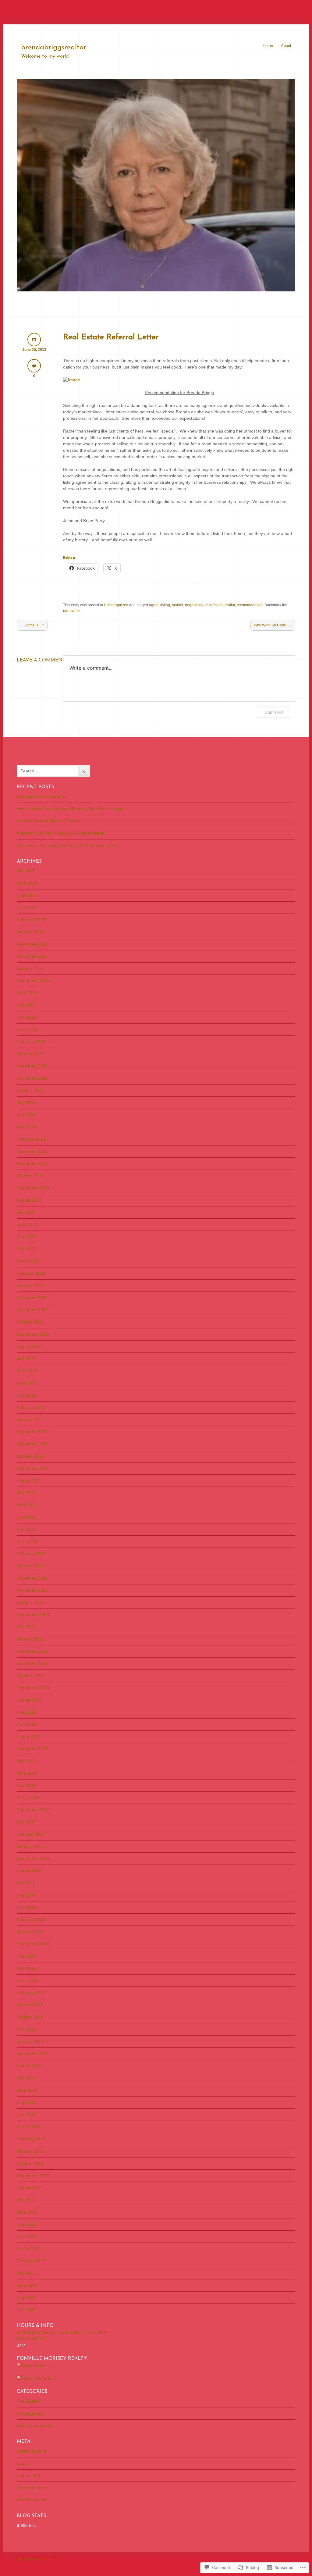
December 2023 (32, 1151)
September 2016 (33, 1858)
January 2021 (30, 1566)
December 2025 (32, 944)
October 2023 (30, 1176)
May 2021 (26, 1517)
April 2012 (27, 2236)
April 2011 (26, 2310)
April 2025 (27, 1017)
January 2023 (30, 1285)
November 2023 (32, 1163)
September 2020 (33, 1615)
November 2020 (32, 1590)
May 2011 (26, 2297)
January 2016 (30, 1932)
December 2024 (32, 1066)
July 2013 (26, 2078)
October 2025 (30, 968)
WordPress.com (32, 2500)
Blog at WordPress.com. (35, 2559)
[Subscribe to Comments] (19, 2378)
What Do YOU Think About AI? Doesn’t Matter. (61, 833)
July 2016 (26, 1883)
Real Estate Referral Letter (111, 337)
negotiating (194, 605)
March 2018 (28, 1797)
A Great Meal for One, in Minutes (48, 821)
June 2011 (27, 2285)
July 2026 (26, 871)
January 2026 (30, 932)
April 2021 (27, 1529)
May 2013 (26, 2102)
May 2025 (26, 1005)
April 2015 (27, 1968)
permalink (71, 611)
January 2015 (30, 2005)
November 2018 (32, 1749)
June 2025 (27, 993)
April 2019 (27, 1724)
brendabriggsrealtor (54, 48)
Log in (23, 2463)
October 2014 (30, 2017)
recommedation (250, 605)
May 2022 (26, 1383)
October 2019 (30, 1676)
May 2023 (26, 1237)
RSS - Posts (34, 2365)
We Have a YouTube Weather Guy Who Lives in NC (67, 845)
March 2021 (28, 1541)
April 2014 (27, 2029)
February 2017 (31, 1834)
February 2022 (31, 1407)
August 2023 (29, 1200)
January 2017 (30, 1846)
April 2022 (27, 1395)
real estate (214, 605)
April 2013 (27, 2115)
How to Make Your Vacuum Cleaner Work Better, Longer (71, 809)
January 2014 (30, 2041)
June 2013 (27, 2090)
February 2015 (31, 1993)
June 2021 (27, 1505)
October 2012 (30, 2163)
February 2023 (31, 1273)
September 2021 (33, 1468)
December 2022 (32, 1298)
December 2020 (32, 1578)
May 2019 (26, 1712)
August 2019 (29, 1700)
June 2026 (27, 883)
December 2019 (32, 1651)
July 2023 (26, 1212)
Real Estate (28, 2401)
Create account (32, 2451)
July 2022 (26, 1359)
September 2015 (33, 1944)
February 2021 (31, 1554)
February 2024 (31, 1139)
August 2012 (29, 2188)
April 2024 (27, 1127)
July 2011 (26, 2273)
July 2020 (26, 1627)
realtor (230, 605)
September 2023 (33, 1188)
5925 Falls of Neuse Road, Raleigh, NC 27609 (61, 2332)
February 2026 (31, 920)
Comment (274, 712)
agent (154, 605)
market (177, 605)
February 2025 (31, 1042)
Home (268, 46)
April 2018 (27, 1785)
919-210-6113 (30, 2339)
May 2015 (26, 1956)
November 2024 (32, 1078)
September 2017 (33, 1810)
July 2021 (26, 1493)
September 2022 (33, 1334)
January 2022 (30, 1420)
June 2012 (27, 2212)
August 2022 (29, 1346)
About (286, 46)
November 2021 (32, 1444)
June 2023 (27, 1224)
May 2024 (26, 1115)
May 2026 (26, 895)
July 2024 (26, 1103)
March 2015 (28, 1980)
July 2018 (26, 1761)
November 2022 (32, 1310)
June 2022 (27, 1371)
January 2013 (30, 2151)
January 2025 (30, 1054)
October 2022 (30, 1322)
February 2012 (31, 2261)
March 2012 (28, 2249)
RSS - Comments (39, 2378)
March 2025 (28, 1029)
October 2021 (30, 1456)
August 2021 (29, 1480)
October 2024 (30, 1090)
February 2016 (31, 1919)
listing (165, 605)
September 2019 (33, 1688)
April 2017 (27, 1822)
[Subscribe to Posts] (19, 2365)
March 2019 (28, 1737)
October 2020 (30, 1602)
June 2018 (27, 1773)
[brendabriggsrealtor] (156, 290)
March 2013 (28, 2127)
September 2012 (33, 2175)
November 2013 (32, 2054)
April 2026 (27, 907)
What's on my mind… (37, 2425)
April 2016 (27, 1907)
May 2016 (26, 1895)
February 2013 (31, 2139)
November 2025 (32, 956)
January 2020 (30, 1639)
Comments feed (32, 2488)
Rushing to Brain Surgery (41, 796)
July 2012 (26, 2200)
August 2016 (29, 1871)
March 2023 (28, 1261)
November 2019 (32, 1663)
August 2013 (29, 2066)
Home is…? (32, 625)
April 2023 (27, 1249)
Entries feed (28, 2475)
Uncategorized (116, 605)
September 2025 (33, 981)
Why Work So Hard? (273, 625)
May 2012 (26, 2224)
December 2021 (32, 1432)
